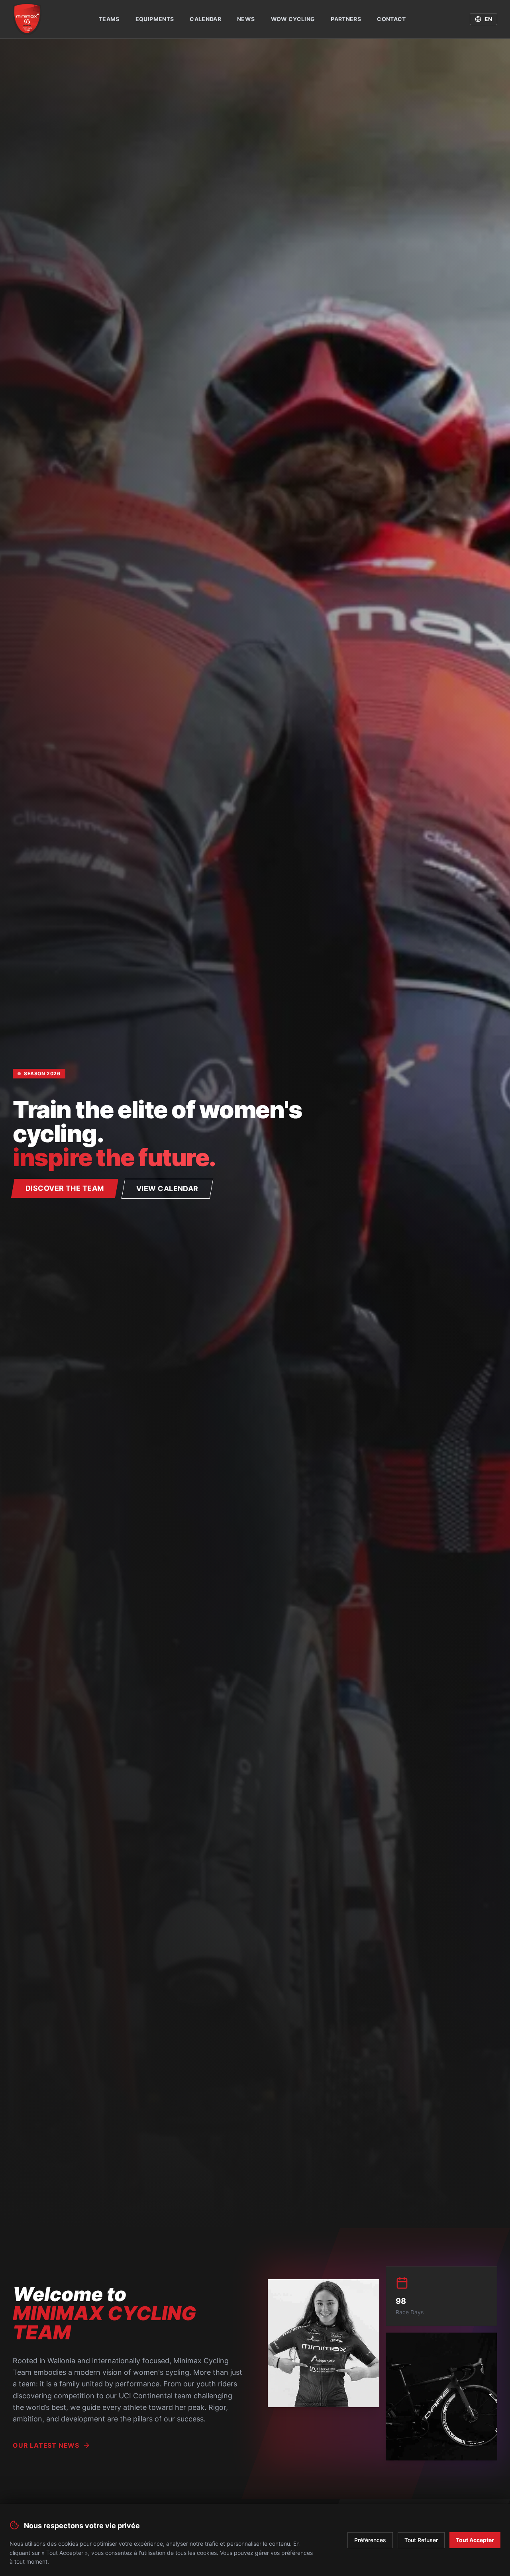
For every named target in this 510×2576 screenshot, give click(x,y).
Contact (391, 19)
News (246, 19)
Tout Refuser (421, 2540)
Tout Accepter (475, 2540)
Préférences (370, 2540)
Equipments (155, 19)
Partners (346, 19)
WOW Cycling (293, 19)
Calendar (205, 19)
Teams (109, 19)
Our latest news (46, 2445)
